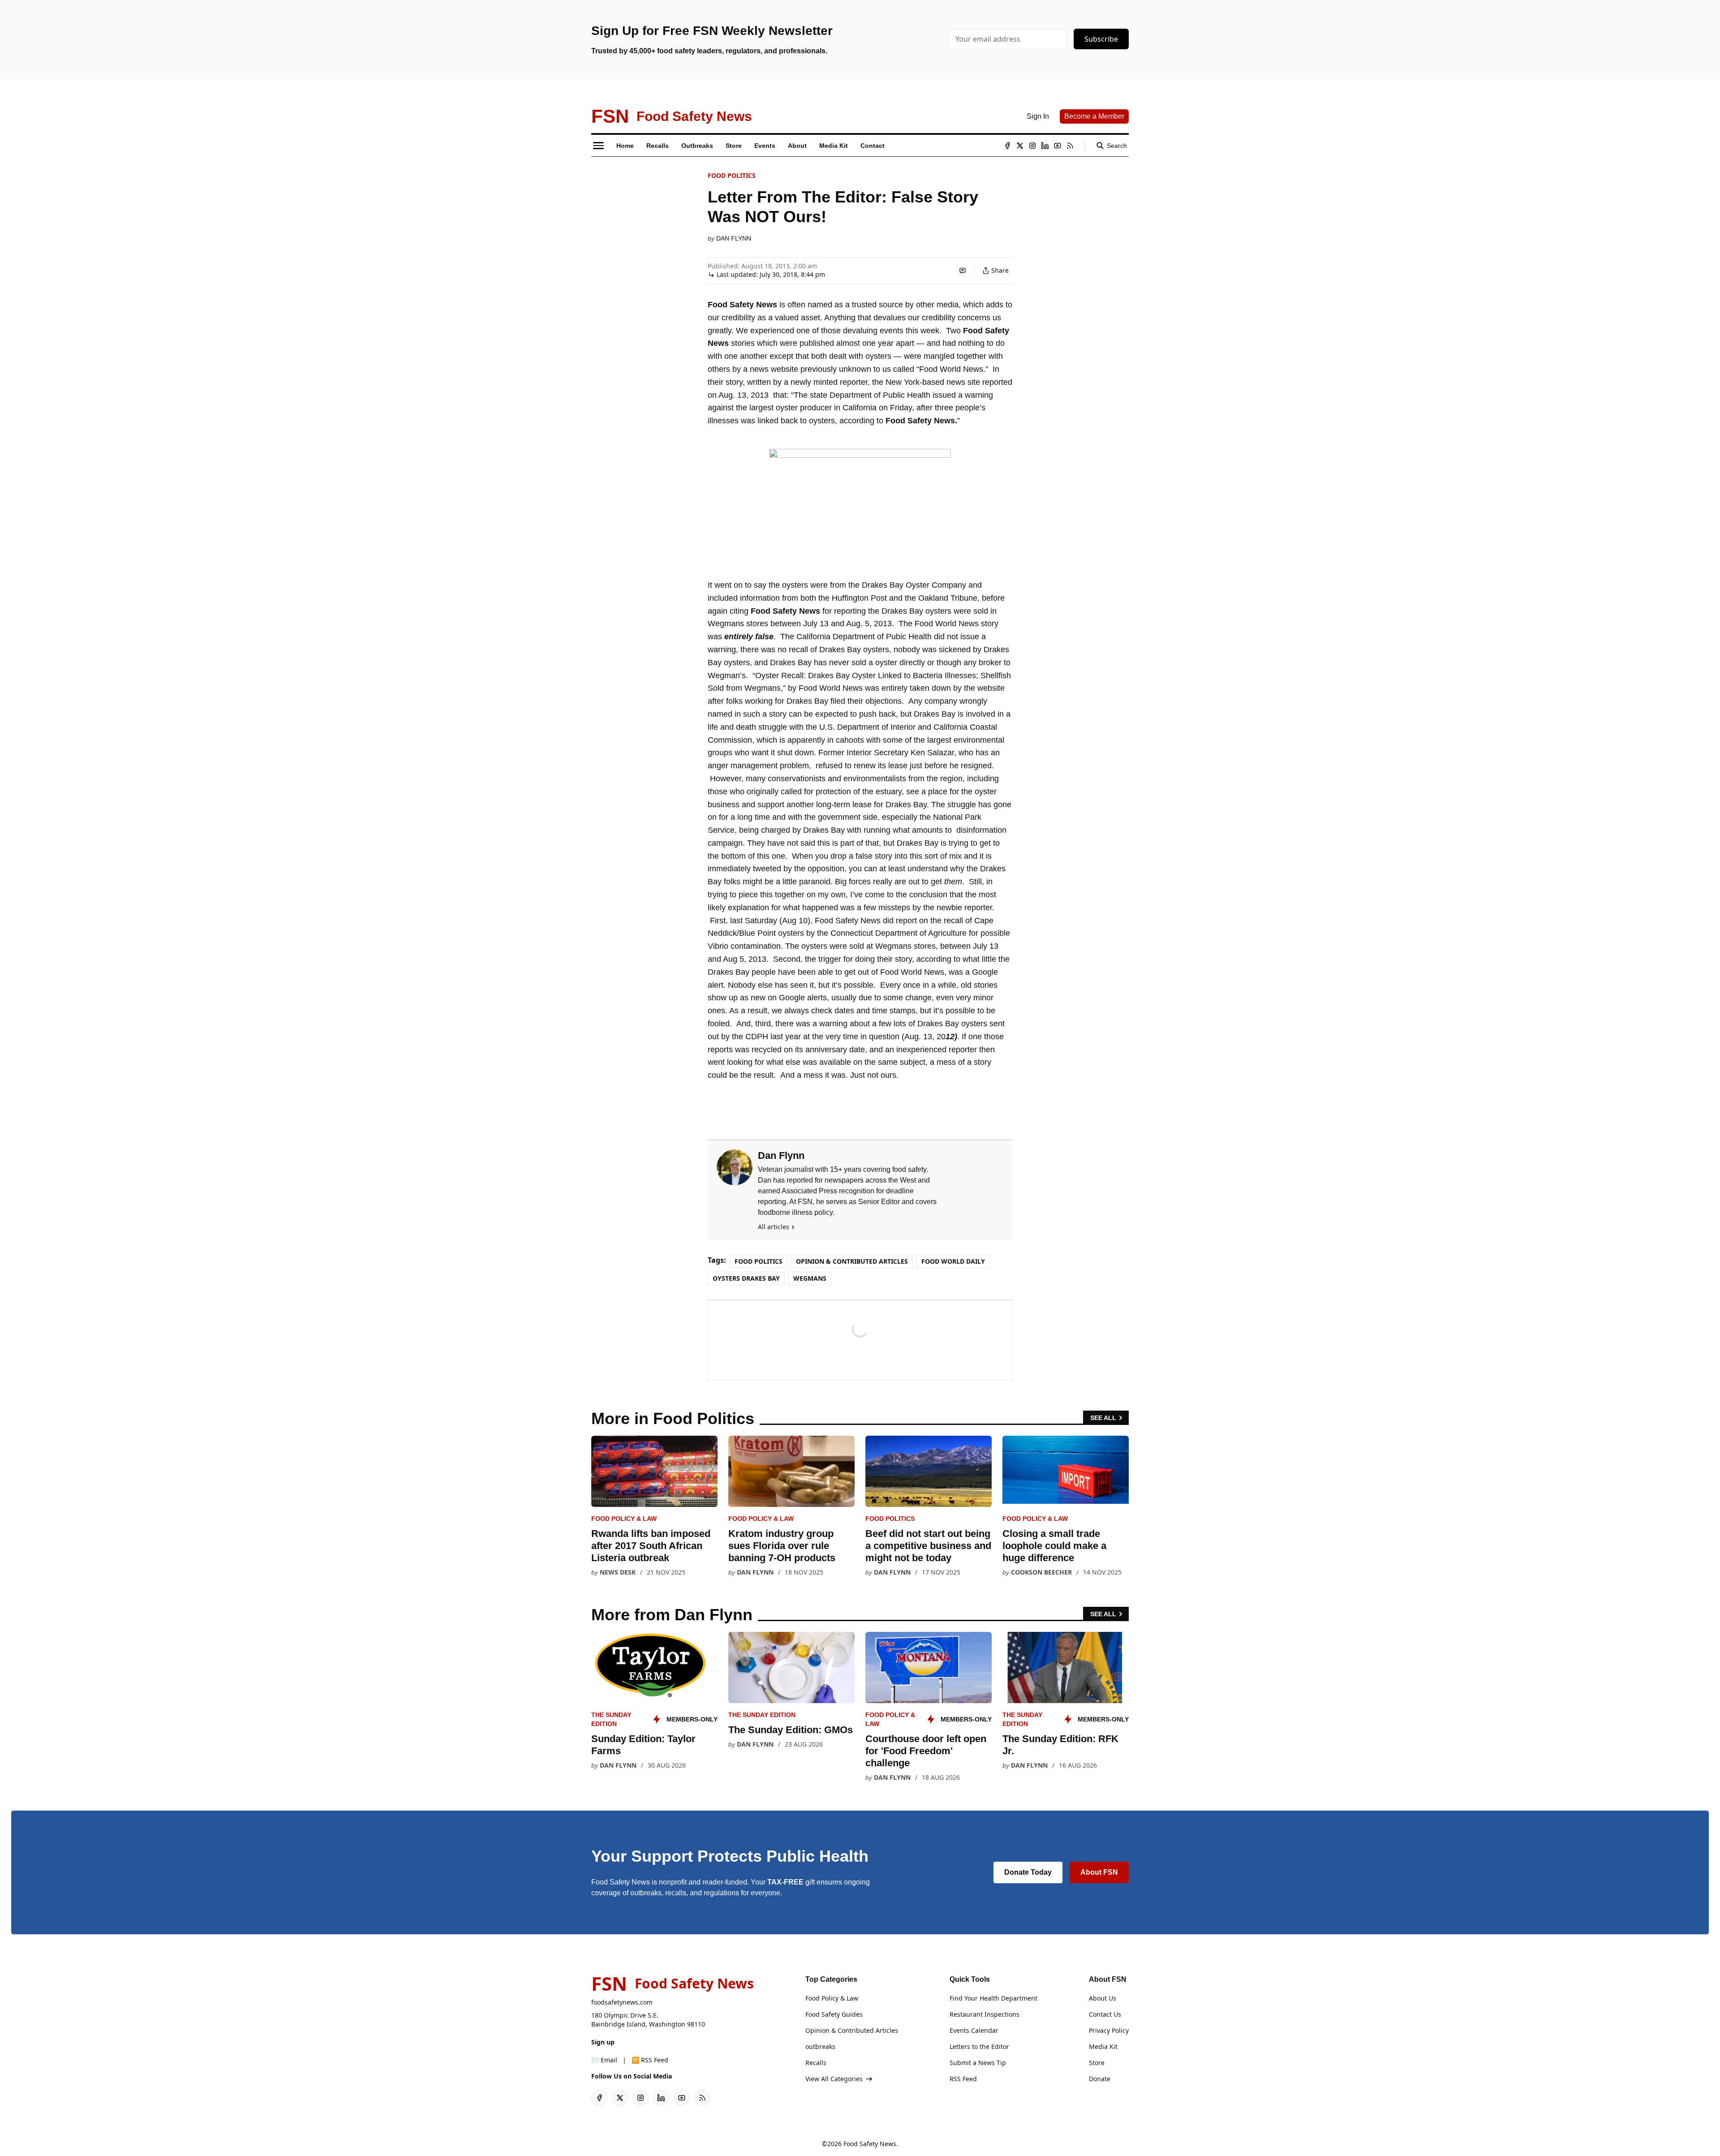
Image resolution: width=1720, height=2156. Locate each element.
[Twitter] (1020, 146)
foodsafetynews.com (622, 2002)
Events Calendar (974, 2030)
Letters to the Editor (979, 2046)
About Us (1103, 1998)
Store (1097, 2063)
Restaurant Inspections (985, 2014)
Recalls (816, 2063)
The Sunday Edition (762, 1715)
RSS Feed (963, 2079)
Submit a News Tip (978, 2063)
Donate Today (1028, 1872)
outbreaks (820, 2046)
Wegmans (810, 1278)
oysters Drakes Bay (746, 1278)
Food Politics (732, 175)
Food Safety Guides (834, 2014)
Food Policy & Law (624, 1519)
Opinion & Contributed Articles (852, 1261)
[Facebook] (1007, 146)
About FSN (1099, 1872)
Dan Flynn (734, 238)
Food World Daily (953, 1261)
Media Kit (1103, 2046)
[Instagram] (1032, 146)
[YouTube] (1058, 146)
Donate (1100, 2079)
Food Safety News (870, 2144)
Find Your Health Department (993, 1998)
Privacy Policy (1109, 2030)
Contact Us (1105, 2014)
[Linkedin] (1045, 146)
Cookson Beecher (1041, 1572)
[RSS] (1070, 146)
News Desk (618, 1572)
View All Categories (834, 2079)
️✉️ (604, 2060)
